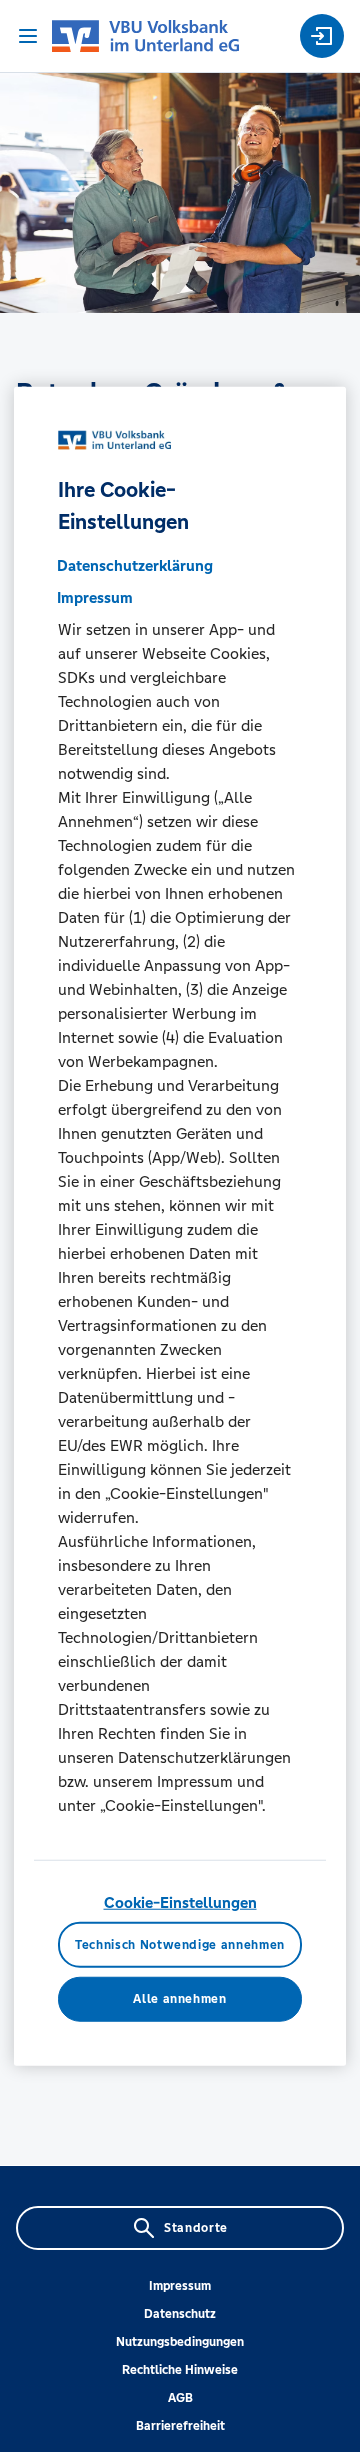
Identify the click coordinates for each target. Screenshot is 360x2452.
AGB (180, 2398)
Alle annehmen (179, 1999)
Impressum (180, 2286)
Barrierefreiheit (180, 2426)
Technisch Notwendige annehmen (180, 1944)
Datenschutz (180, 2314)
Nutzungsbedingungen (180, 2342)
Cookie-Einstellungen (180, 1902)
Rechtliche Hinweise (180, 2370)
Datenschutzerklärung (135, 565)
